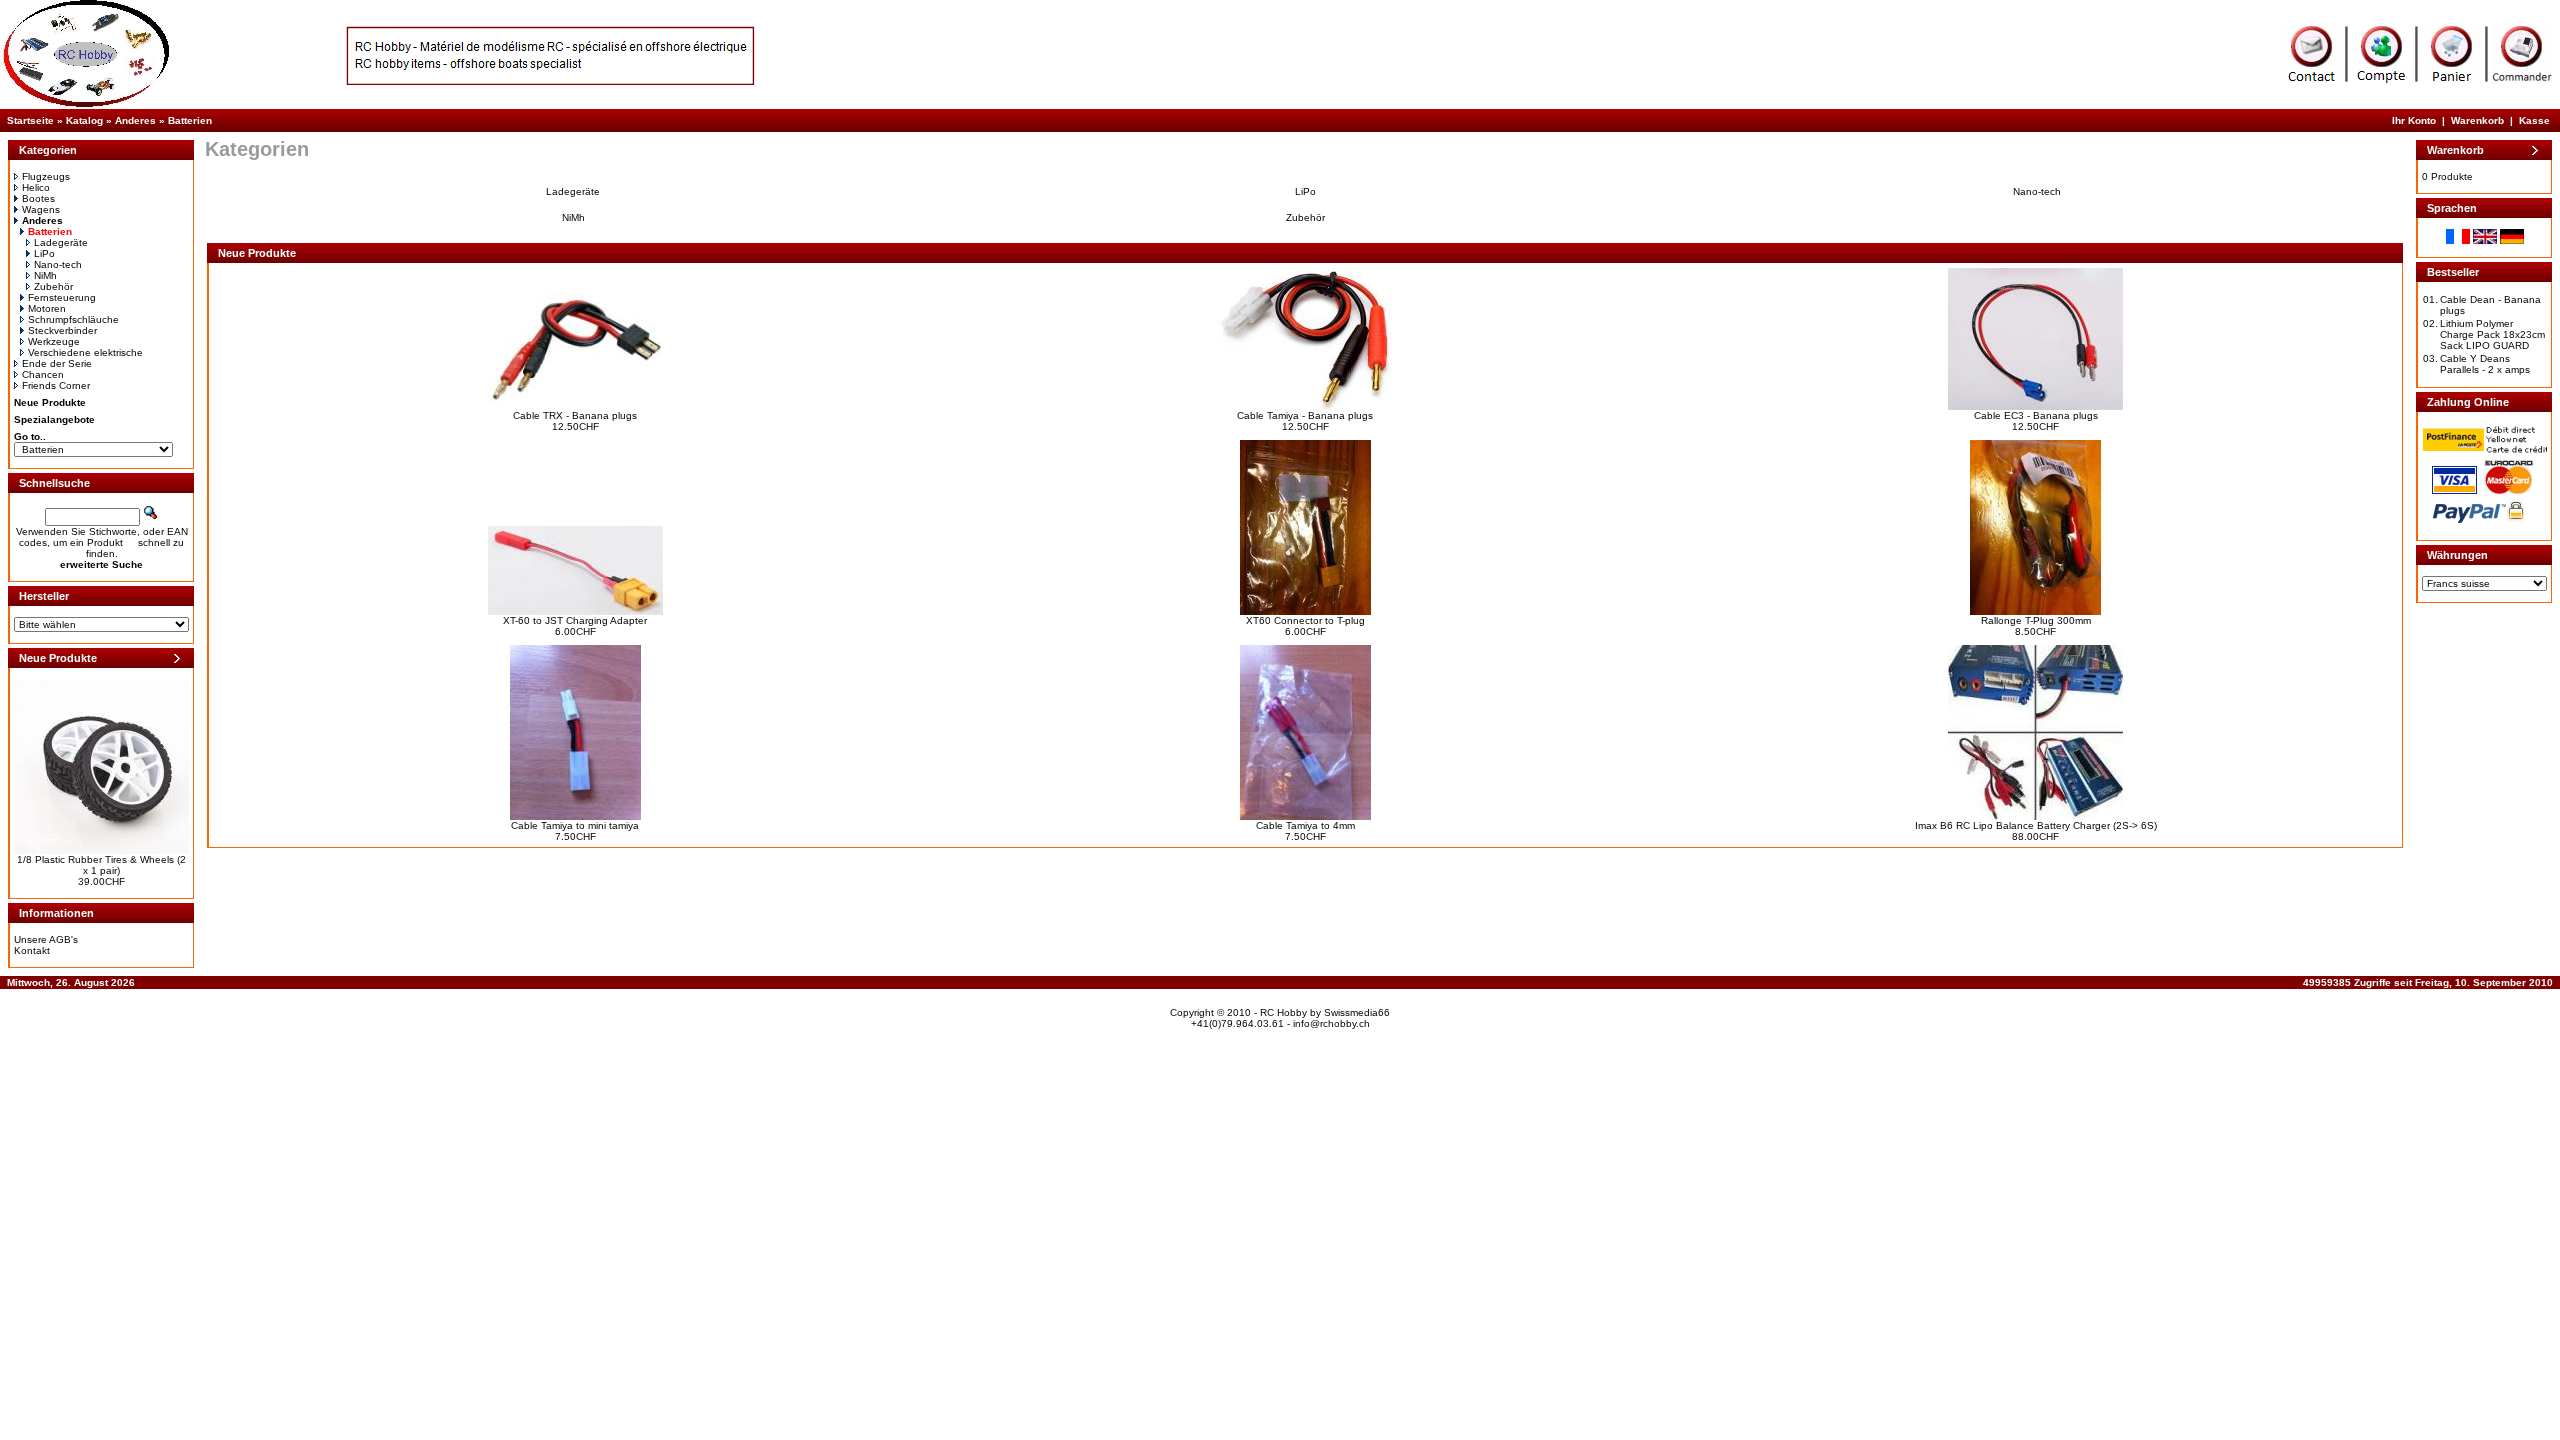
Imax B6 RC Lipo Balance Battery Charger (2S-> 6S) (2036, 825)
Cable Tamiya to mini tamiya (575, 825)
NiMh (45, 275)
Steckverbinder (62, 330)
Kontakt (32, 950)
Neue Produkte (50, 402)
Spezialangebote (54, 419)
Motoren (47, 308)
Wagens (41, 209)
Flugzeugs (46, 176)
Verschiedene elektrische (85, 352)
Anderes (135, 120)
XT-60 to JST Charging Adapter (575, 620)
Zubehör (53, 286)
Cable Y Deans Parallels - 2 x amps (2485, 364)
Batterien (190, 120)
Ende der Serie (57, 363)
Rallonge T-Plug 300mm (2036, 620)
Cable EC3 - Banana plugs (2036, 415)
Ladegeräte (61, 242)
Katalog (84, 120)
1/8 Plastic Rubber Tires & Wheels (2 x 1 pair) (101, 865)
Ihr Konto (2414, 120)
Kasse (2534, 120)
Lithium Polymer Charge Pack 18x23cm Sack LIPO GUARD (2492, 334)
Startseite (30, 120)
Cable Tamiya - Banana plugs (1305, 415)
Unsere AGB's (46, 939)
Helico (36, 187)
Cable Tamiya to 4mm (1305, 825)
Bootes (38, 198)
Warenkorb (2477, 120)
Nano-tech (58, 264)
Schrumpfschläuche (73, 319)
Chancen (43, 374)
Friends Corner (56, 385)
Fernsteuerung (62, 297)
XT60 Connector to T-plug (1305, 620)
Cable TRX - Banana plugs (575, 415)
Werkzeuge (54, 341)
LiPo (44, 253)
